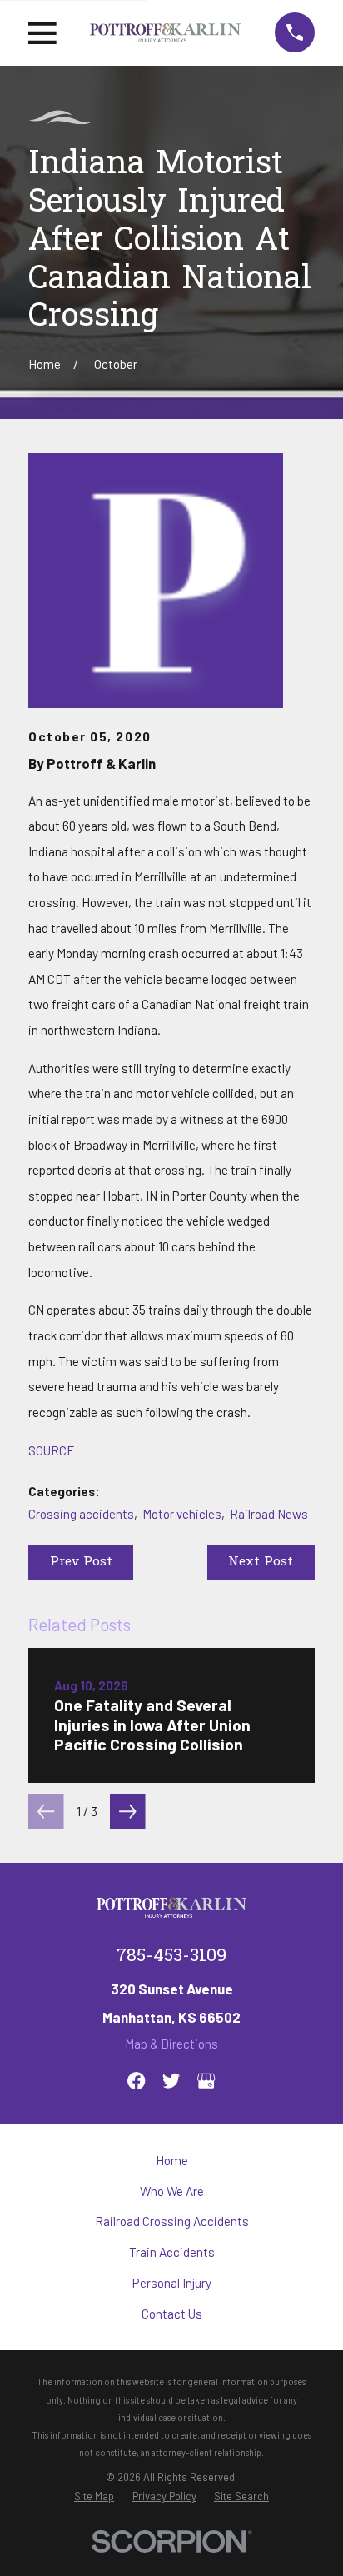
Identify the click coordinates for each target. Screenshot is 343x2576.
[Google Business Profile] (206, 2081)
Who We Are (172, 2191)
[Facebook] (136, 2081)
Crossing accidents (81, 1514)
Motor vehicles (182, 1514)
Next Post (261, 1562)
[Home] (165, 32)
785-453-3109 (171, 1957)
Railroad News (269, 1514)
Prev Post (81, 1562)
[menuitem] (94, 2496)
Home (172, 2160)
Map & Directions (171, 2044)
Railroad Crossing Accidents (172, 2221)
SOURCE (52, 1450)
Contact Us (172, 2314)
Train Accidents (172, 2252)
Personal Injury (172, 2283)
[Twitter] (171, 2081)
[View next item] (128, 1812)
